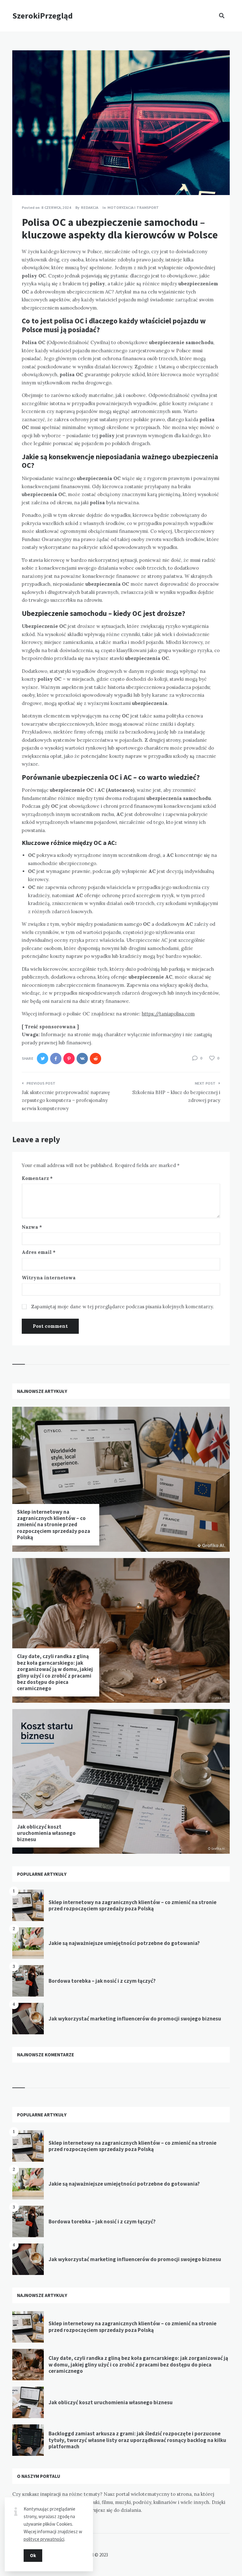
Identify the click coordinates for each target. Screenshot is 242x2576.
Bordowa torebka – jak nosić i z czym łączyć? (102, 1981)
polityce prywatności (44, 2539)
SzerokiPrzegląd (43, 16)
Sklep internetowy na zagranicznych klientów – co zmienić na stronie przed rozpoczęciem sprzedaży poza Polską (54, 1525)
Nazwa (32, 1227)
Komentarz (37, 1178)
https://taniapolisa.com (168, 1014)
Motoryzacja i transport (133, 207)
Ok (33, 2555)
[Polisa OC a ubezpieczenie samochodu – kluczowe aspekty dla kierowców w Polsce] (22, 178)
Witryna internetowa (49, 1278)
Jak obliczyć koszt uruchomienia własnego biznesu (46, 1833)
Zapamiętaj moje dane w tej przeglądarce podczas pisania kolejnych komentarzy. (123, 1307)
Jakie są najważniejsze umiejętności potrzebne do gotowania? (124, 1943)
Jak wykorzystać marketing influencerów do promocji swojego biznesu (135, 2019)
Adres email (39, 1252)
